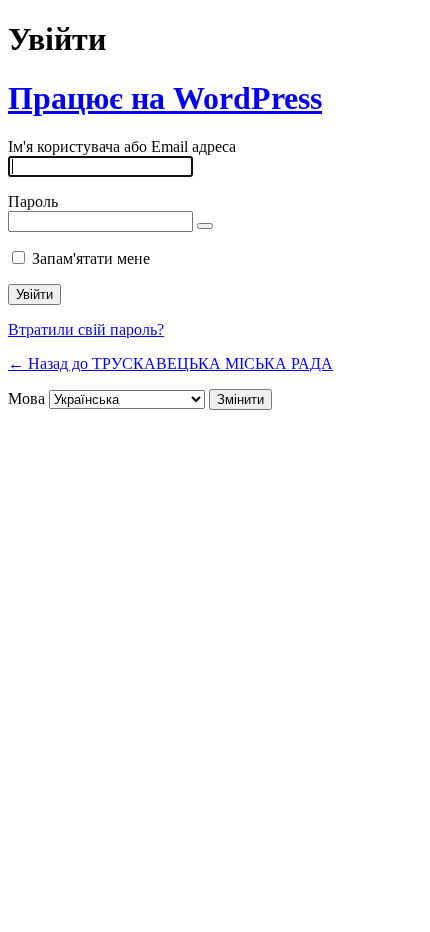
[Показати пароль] (205, 226)
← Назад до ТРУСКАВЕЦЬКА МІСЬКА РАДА (170, 363)
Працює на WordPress (165, 98)
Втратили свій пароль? (86, 329)
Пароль (33, 201)
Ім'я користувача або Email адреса (122, 146)
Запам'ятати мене (91, 258)
